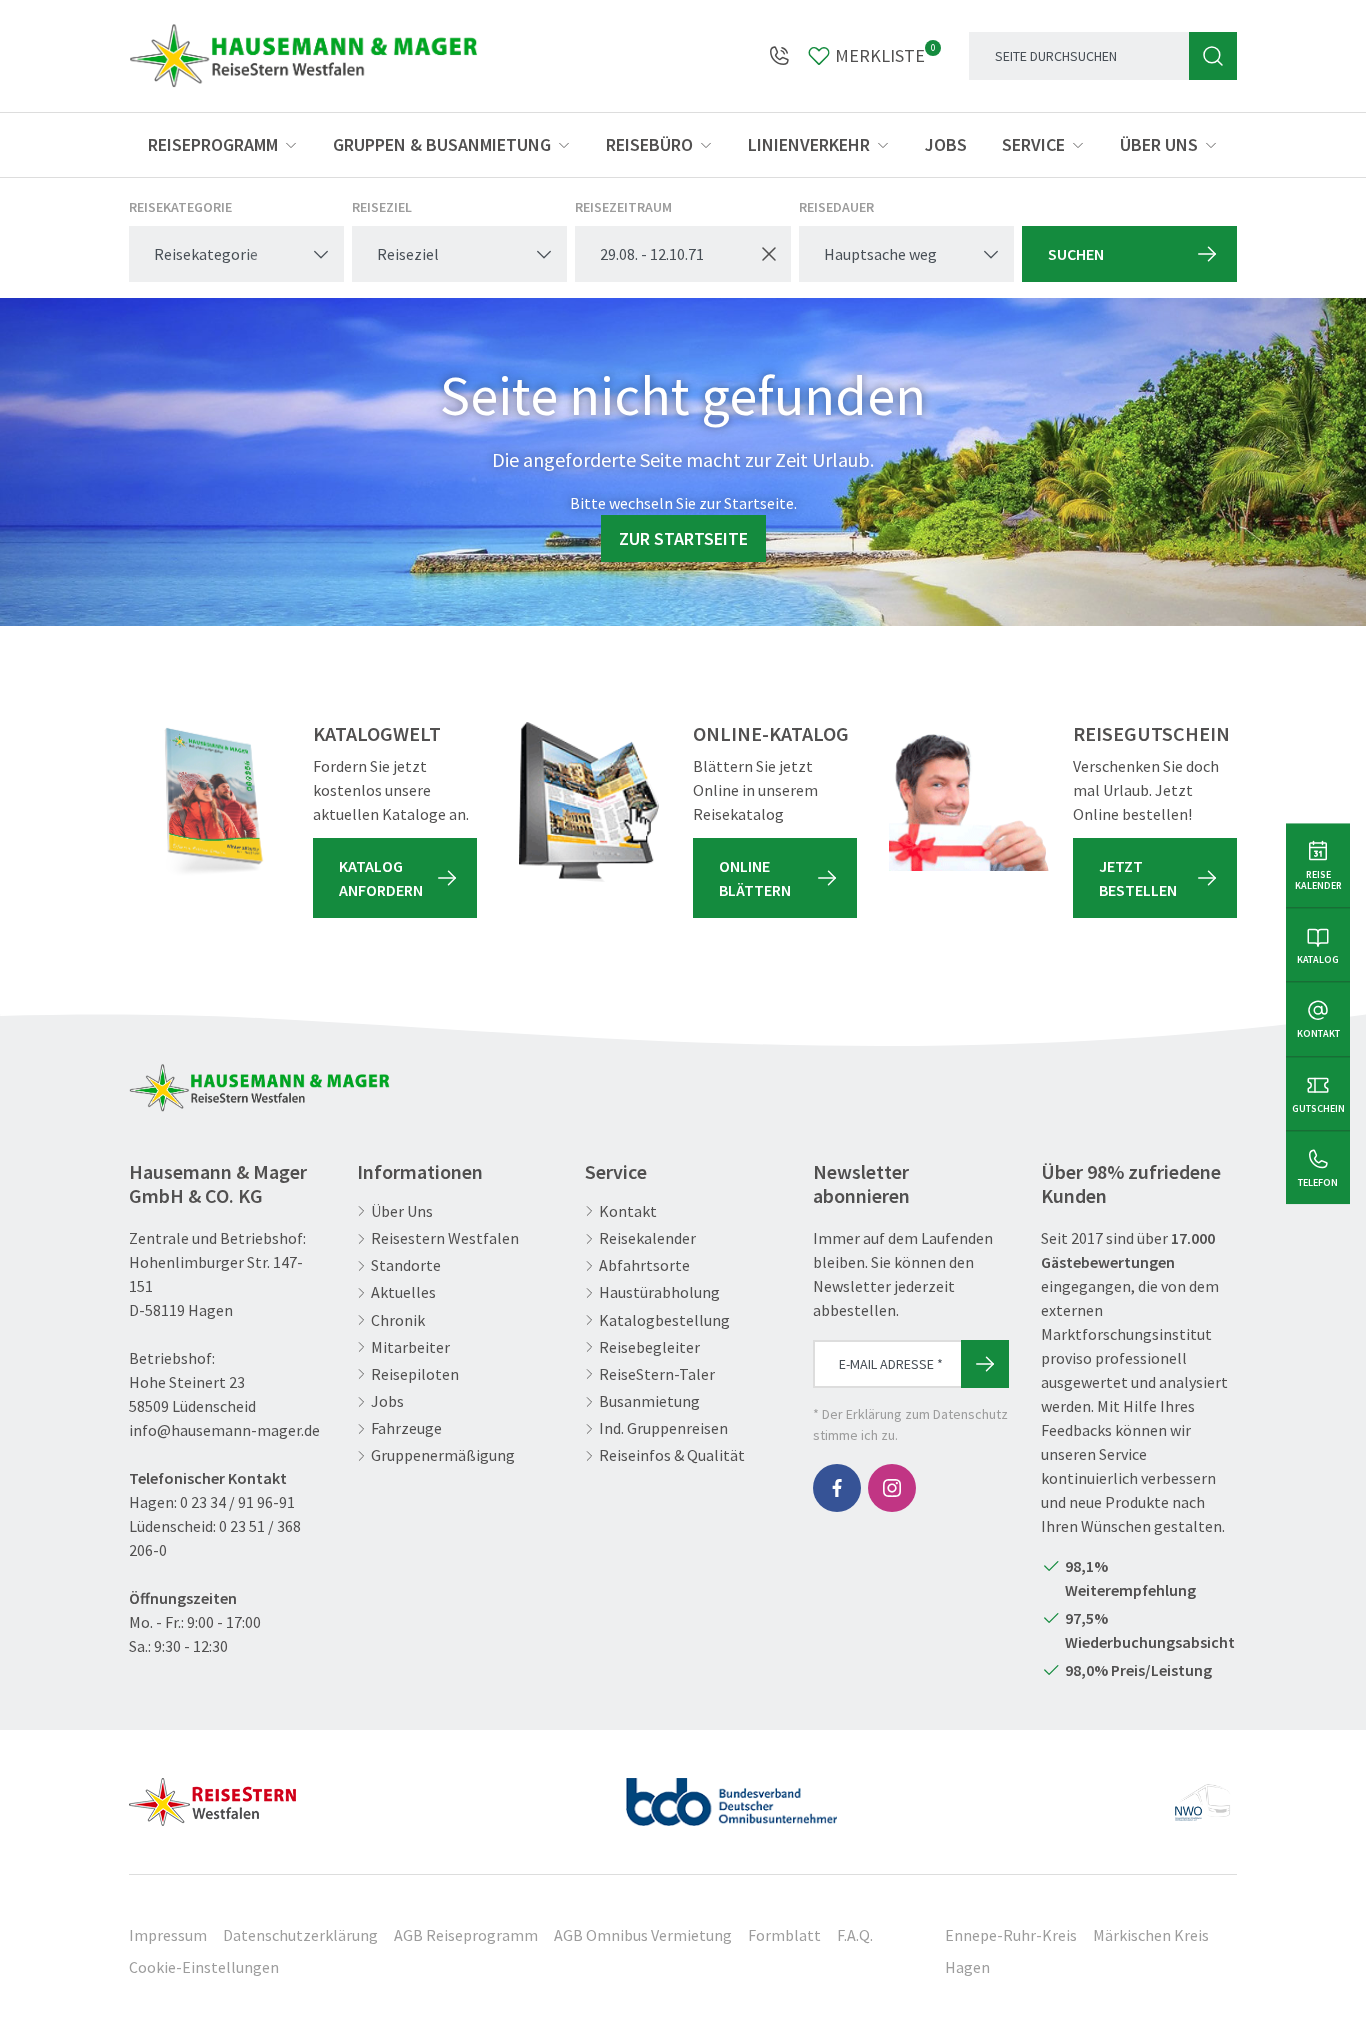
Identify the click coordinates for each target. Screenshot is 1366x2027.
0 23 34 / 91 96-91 (237, 1502)
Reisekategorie (180, 207)
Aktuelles (403, 1292)
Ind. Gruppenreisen (663, 1428)
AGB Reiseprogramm (466, 1935)
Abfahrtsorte (644, 1265)
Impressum (168, 1935)
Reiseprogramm (213, 144)
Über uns (1159, 144)
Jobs (946, 144)
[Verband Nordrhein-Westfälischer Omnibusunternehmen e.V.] (1202, 1794)
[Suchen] (1213, 56)
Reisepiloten (415, 1374)
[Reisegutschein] (969, 802)
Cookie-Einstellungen (204, 1967)
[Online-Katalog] (589, 802)
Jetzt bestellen (1138, 878)
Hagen (967, 1967)
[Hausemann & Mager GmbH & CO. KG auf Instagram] (892, 1488)
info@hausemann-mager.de (224, 1430)
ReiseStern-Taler (657, 1374)
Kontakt (628, 1211)
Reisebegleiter (649, 1347)
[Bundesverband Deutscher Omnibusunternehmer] (732, 1794)
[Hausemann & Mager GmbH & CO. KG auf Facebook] (837, 1488)
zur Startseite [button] (683, 538)
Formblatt (784, 1935)
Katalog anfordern (381, 878)
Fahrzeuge (406, 1428)
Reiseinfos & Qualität (672, 1455)
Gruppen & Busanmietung (442, 144)
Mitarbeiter (410, 1347)
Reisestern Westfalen (445, 1238)
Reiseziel (382, 207)
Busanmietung (649, 1401)
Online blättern (755, 878)
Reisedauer (836, 207)
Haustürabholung (659, 1292)
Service (1033, 144)
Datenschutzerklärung (300, 1935)
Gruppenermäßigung (443, 1455)
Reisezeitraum (623, 207)
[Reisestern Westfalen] (212, 1794)
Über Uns (402, 1211)
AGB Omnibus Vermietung (643, 1935)
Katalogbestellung (664, 1320)
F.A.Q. (855, 1935)
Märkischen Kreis (1151, 1935)
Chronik (398, 1320)
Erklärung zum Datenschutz (927, 1414)
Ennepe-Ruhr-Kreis (1011, 1935)
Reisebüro (649, 144)
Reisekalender (647, 1238)
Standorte (406, 1265)
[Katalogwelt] (209, 802)
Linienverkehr (809, 144)
